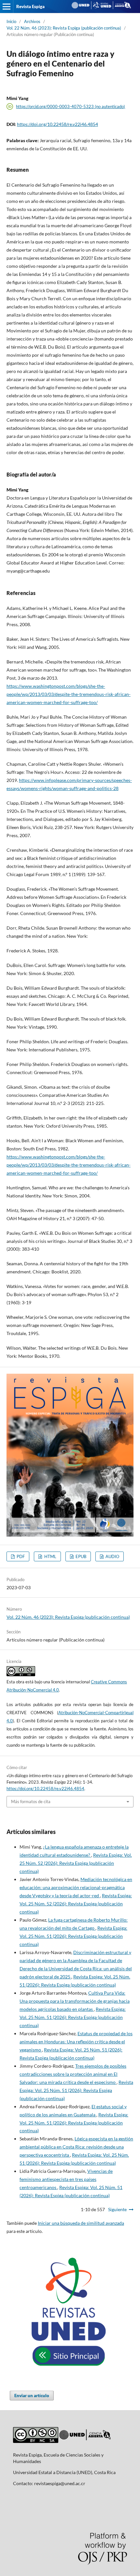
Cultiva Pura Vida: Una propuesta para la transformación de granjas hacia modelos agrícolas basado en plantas (75, 2001)
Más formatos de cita (31, 1802)
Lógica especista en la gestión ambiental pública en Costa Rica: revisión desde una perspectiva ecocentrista (76, 2147)
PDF (20, 1556)
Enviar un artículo (32, 2396)
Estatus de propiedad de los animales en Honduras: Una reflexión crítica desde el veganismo (76, 2042)
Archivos (32, 21)
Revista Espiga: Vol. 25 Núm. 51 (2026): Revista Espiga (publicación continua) (73, 1936)
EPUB (80, 1556)
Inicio (11, 21)
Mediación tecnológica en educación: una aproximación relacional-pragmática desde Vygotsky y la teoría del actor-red (76, 1887)
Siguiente (117, 2209)
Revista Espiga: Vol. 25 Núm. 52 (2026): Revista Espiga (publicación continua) (76, 1863)
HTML (50, 1556)
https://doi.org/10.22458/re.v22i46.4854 (57, 124)
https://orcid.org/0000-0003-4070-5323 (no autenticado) (70, 106)
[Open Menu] (7, 6)
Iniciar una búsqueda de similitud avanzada (81, 2223)
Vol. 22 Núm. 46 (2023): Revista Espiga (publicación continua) (64, 28)
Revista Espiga (30, 6)
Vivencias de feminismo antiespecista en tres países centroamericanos (66, 2179)
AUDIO (112, 1556)
